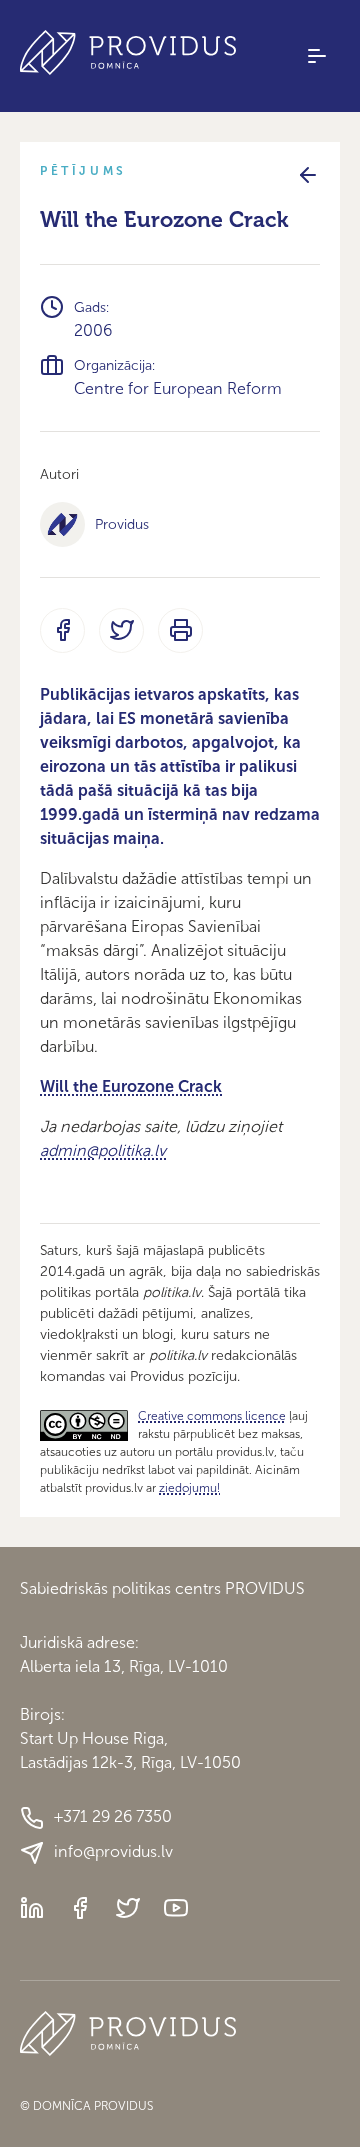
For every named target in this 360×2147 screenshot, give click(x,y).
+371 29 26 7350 (113, 1816)
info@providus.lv (113, 1851)
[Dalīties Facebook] (62, 630)
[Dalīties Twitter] (121, 630)
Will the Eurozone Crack (131, 1086)
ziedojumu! (189, 1488)
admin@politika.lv (103, 1150)
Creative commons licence (212, 1416)
